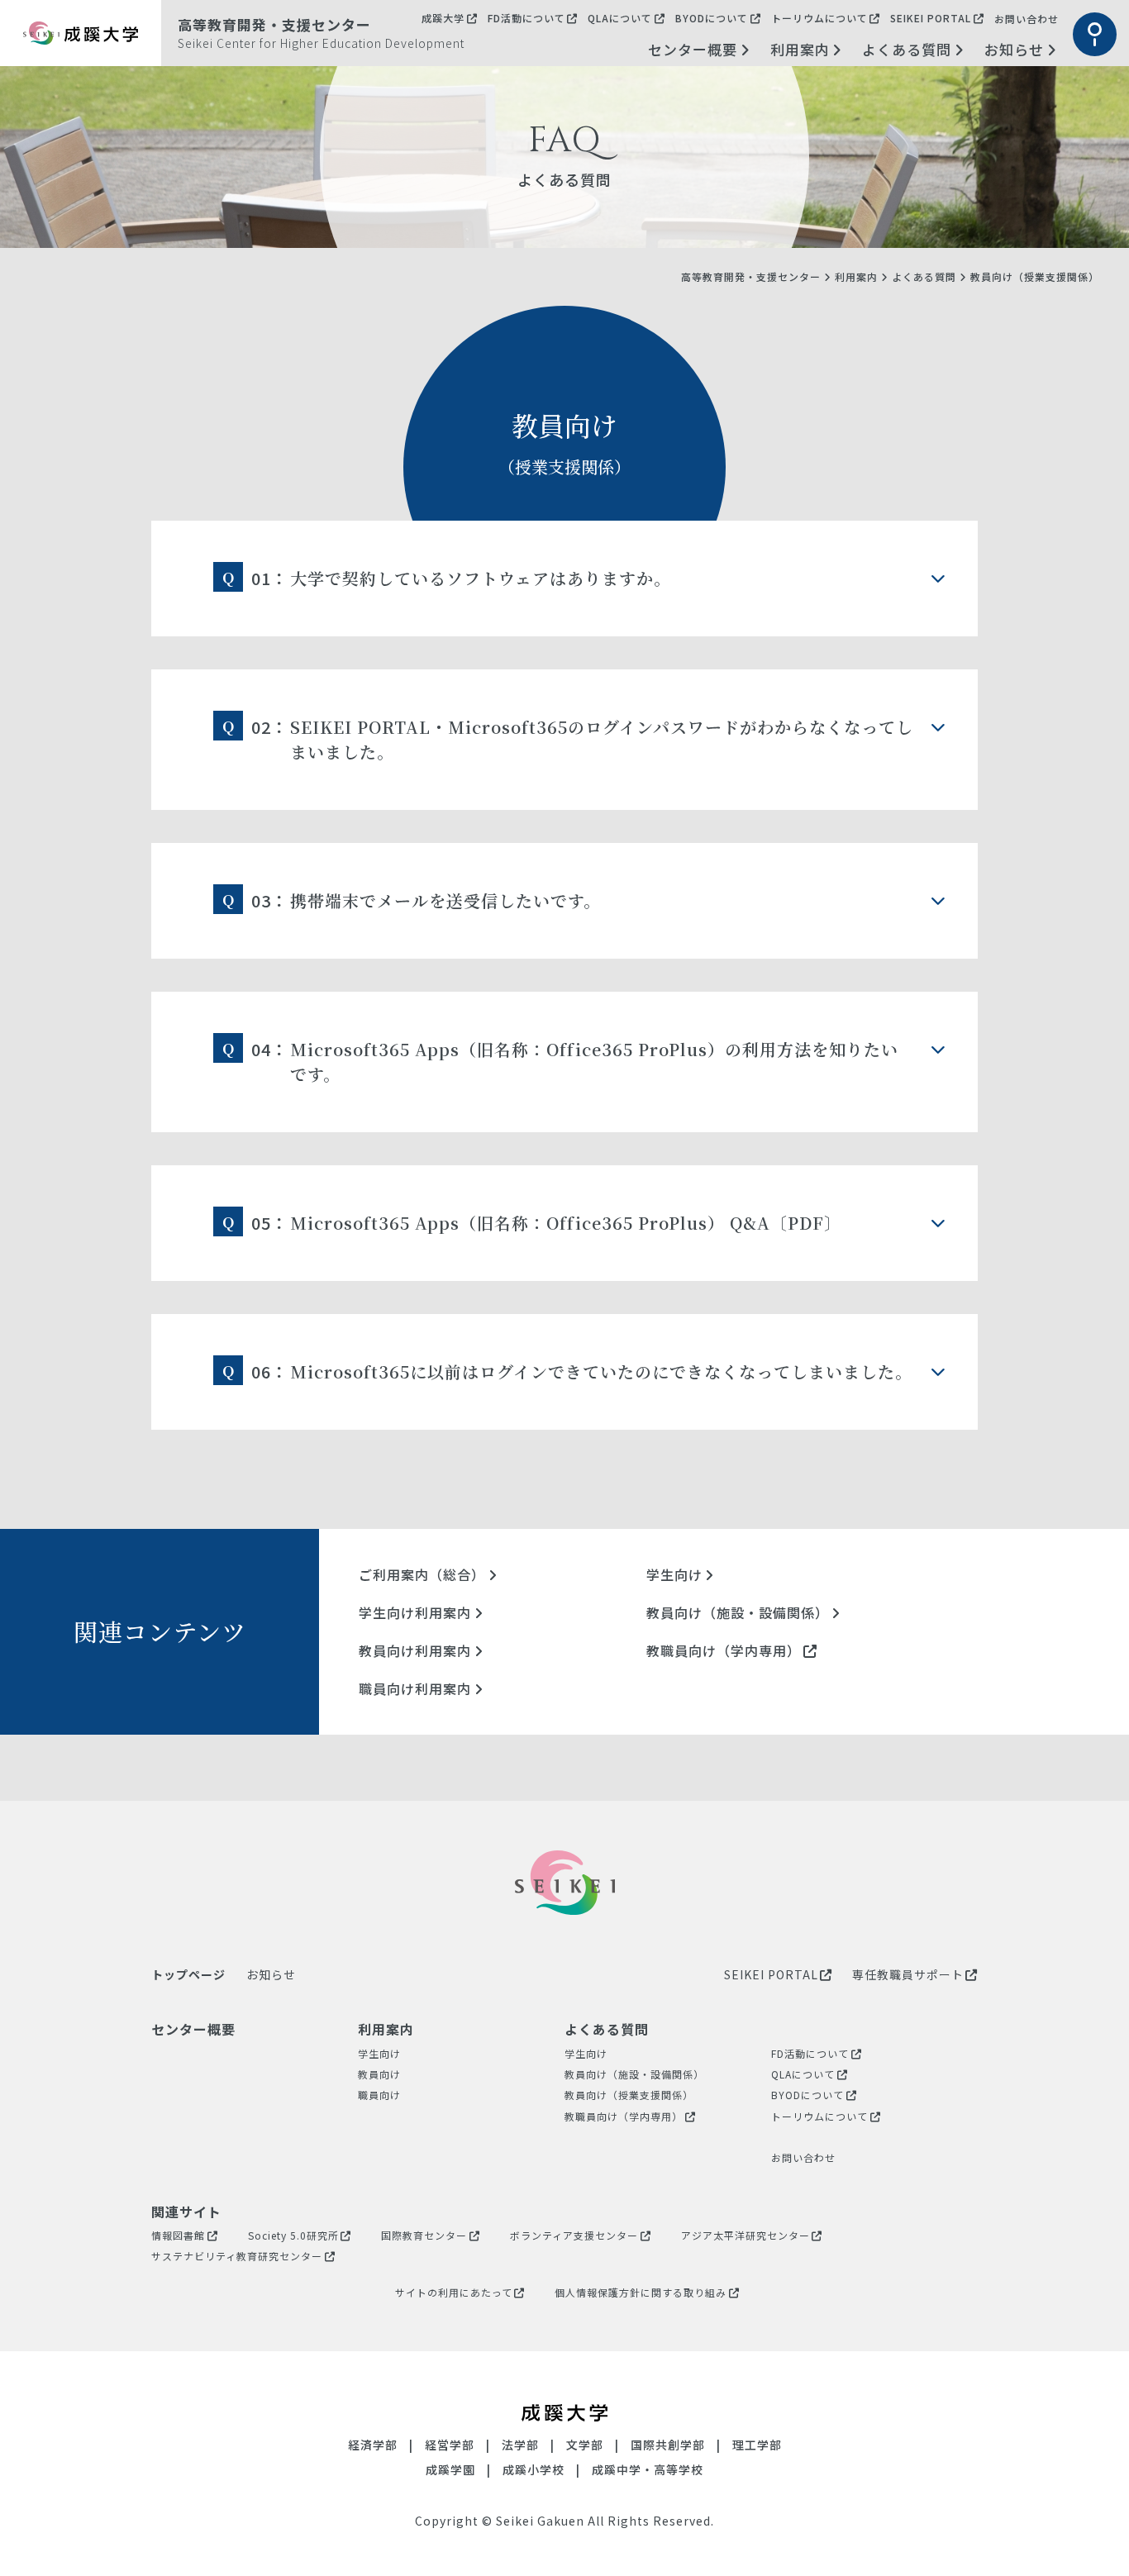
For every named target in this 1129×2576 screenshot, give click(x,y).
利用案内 (800, 49)
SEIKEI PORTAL (931, 18)
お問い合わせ (1027, 19)
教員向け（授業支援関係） (629, 2095)
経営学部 (450, 2445)
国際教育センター (424, 2235)
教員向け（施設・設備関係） (738, 1612)
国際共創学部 (668, 2445)
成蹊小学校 (534, 2469)
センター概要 (693, 49)
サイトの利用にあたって (454, 2292)
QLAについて (620, 18)
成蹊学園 (450, 2469)
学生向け (674, 1574)
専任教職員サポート (908, 1974)
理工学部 (757, 2445)
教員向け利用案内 (415, 1650)
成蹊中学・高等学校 (648, 2469)
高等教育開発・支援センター (751, 276)
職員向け (379, 2095)
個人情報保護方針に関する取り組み (641, 2292)
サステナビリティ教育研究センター (237, 2256)
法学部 (520, 2445)
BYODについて (712, 18)
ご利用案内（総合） (422, 1574)
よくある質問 (907, 49)
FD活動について (526, 18)
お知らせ (1014, 49)
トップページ (188, 1974)
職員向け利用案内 (415, 1688)
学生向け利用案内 (415, 1612)
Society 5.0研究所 (293, 2235)
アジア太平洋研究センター (746, 2235)
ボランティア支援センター (574, 2235)
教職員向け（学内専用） (724, 1650)
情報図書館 (178, 2235)
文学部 (585, 2445)
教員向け (379, 2074)
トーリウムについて (819, 18)
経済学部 (373, 2445)
